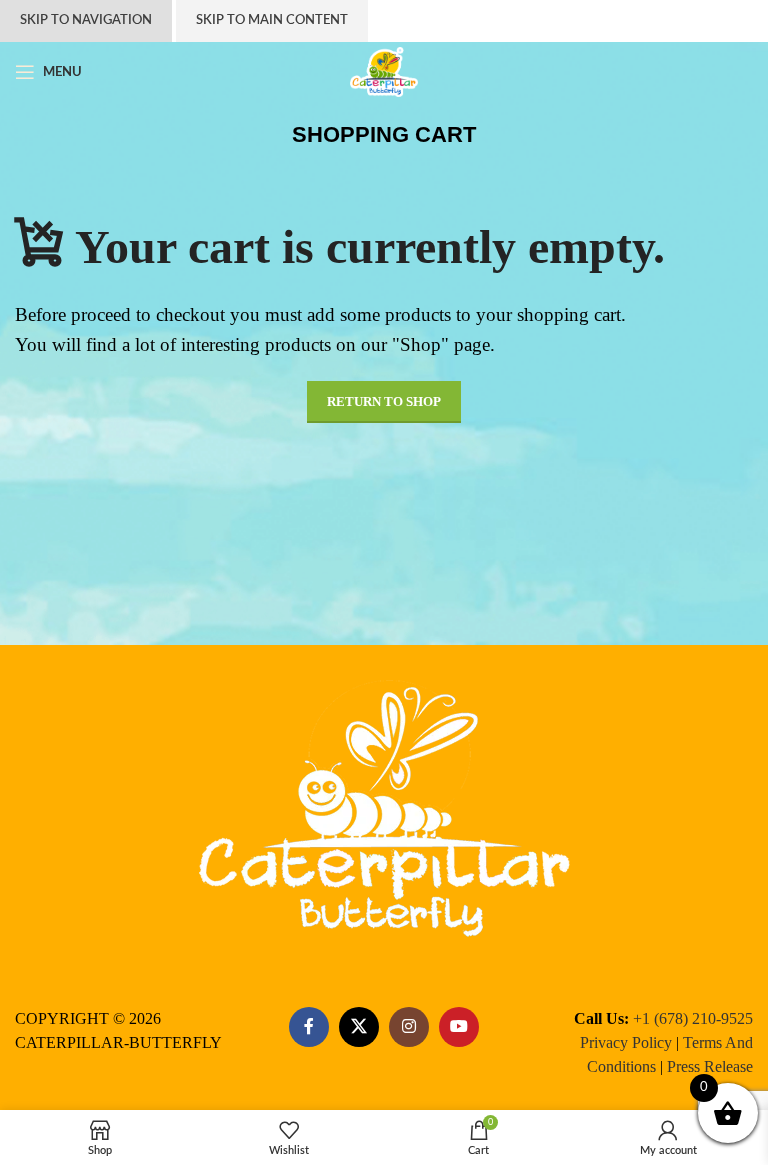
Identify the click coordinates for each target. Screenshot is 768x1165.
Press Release (710, 1066)
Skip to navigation (86, 20)
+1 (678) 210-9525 (693, 1018)
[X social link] (359, 1027)
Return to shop (384, 401)
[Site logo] (383, 72)
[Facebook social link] (309, 1027)
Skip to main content (272, 20)
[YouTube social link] (459, 1027)
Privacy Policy (626, 1042)
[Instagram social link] (409, 1027)
